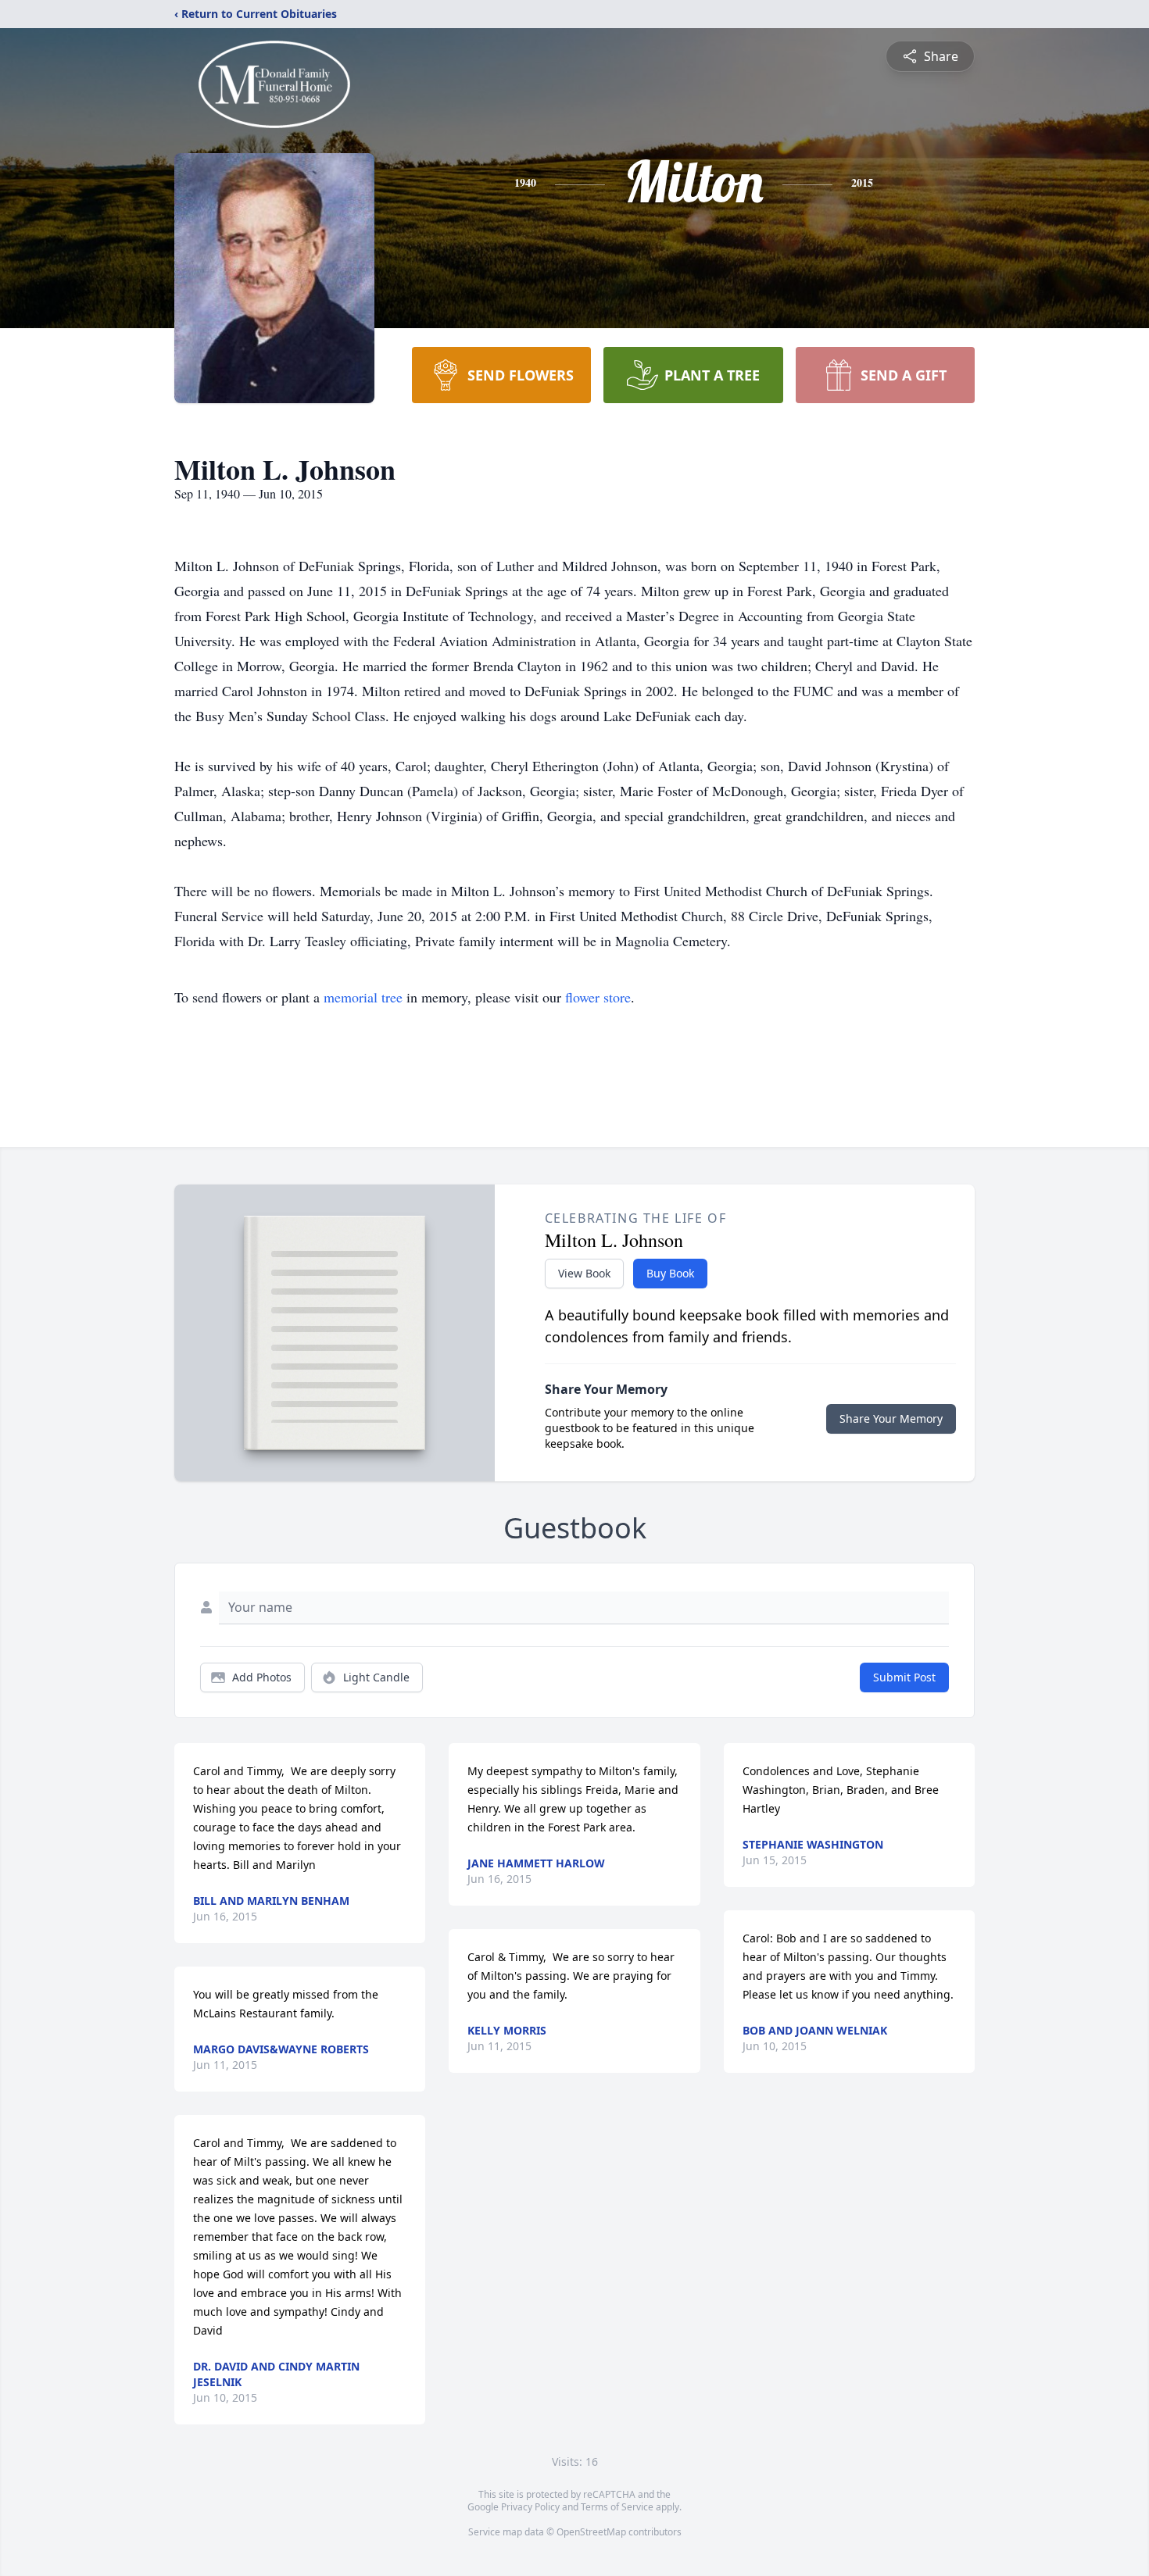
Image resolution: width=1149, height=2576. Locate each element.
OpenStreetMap (591, 2532)
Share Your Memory (891, 1418)
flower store (598, 997)
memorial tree (363, 997)
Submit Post (904, 1677)
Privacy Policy (530, 2507)
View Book (584, 1273)
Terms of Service (617, 2507)
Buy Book (670, 1273)
